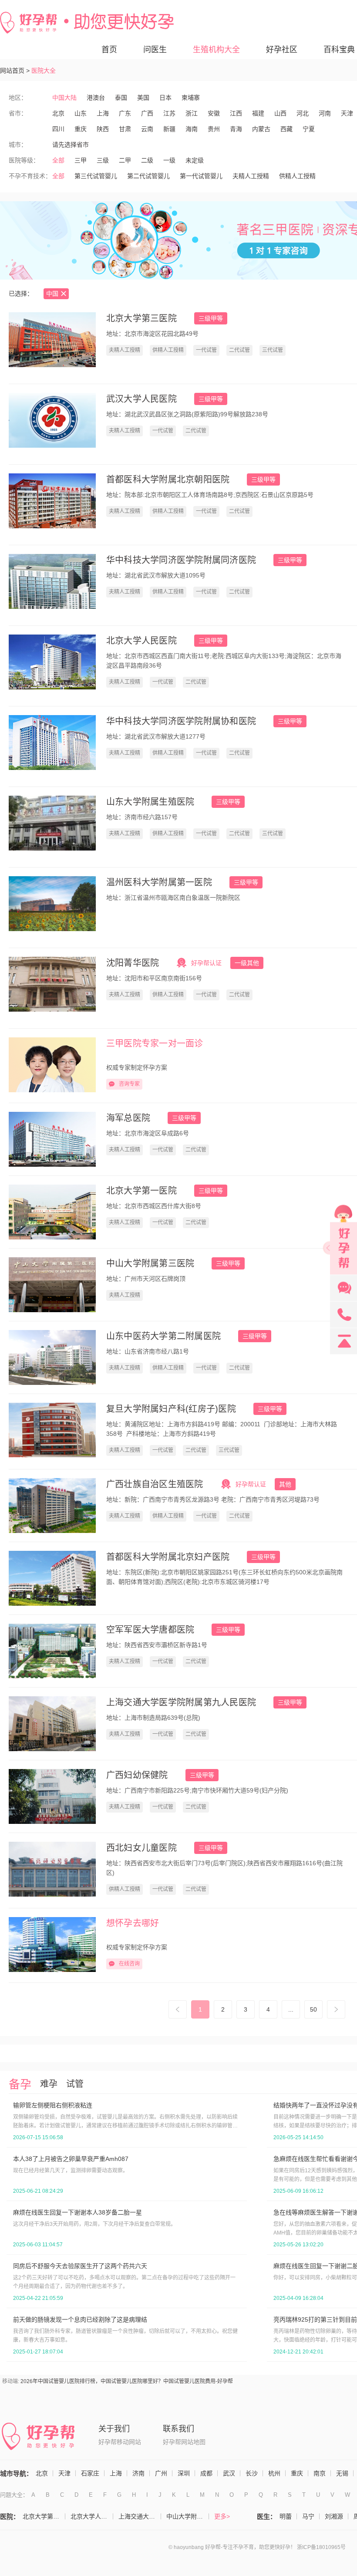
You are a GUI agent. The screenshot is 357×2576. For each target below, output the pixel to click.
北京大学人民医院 (141, 641)
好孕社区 (282, 50)
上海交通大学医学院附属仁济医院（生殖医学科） (140, 2516)
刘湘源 (334, 2516)
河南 (325, 113)
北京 (58, 113)
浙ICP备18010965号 (321, 2547)
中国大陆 (64, 98)
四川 (58, 129)
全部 (58, 160)
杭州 (274, 2473)
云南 (147, 129)
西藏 (286, 129)
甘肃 (125, 129)
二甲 (125, 160)
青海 (236, 129)
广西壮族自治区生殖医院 (155, 1484)
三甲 (81, 160)
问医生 (155, 50)
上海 (103, 113)
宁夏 (309, 129)
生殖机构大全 (216, 50)
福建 (258, 113)
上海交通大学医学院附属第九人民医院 (181, 1702)
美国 (143, 98)
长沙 (252, 2473)
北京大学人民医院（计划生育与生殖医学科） (92, 2516)
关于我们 (114, 2429)
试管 (75, 2084)
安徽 (214, 113)
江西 (236, 113)
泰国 (121, 98)
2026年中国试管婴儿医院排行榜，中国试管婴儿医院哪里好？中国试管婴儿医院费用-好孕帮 (127, 2381)
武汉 (229, 2473)
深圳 (184, 2473)
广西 (147, 113)
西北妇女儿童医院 (141, 1848)
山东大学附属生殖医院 (150, 802)
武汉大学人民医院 (141, 399)
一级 (169, 160)
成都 (206, 2473)
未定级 (195, 160)
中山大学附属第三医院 (150, 1263)
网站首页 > (15, 71)
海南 (192, 129)
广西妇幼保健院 (137, 1775)
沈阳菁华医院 (133, 963)
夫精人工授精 (251, 176)
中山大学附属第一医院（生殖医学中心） (188, 2516)
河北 (303, 113)
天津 (347, 113)
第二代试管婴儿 (148, 176)
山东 (81, 113)
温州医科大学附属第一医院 (159, 882)
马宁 (308, 2516)
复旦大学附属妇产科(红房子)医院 (171, 1409)
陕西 (103, 129)
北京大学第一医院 (141, 1191)
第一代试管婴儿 (201, 176)
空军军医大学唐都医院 (150, 1630)
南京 (320, 2473)
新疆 (169, 129)
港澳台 (96, 98)
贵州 (214, 129)
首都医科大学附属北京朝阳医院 (168, 479)
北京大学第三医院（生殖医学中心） (44, 2516)
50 (313, 2009)
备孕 (20, 2084)
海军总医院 (128, 1118)
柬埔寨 (191, 98)
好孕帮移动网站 (120, 2442)
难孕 (49, 2084)
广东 (125, 113)
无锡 (342, 2473)
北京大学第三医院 (141, 318)
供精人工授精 (297, 176)
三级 (103, 160)
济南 (138, 2473)
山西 (280, 113)
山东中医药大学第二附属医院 (163, 1336)
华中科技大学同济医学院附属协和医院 (181, 721)
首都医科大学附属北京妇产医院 (168, 1557)
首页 (109, 50)
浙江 (192, 113)
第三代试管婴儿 (96, 176)
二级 (147, 160)
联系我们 (178, 2429)
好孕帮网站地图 (184, 2442)
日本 (165, 98)
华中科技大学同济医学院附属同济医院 (181, 560)
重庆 (81, 129)
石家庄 (90, 2473)
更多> (222, 2516)
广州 (161, 2473)
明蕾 (286, 2516)
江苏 (169, 113)
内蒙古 (261, 129)
